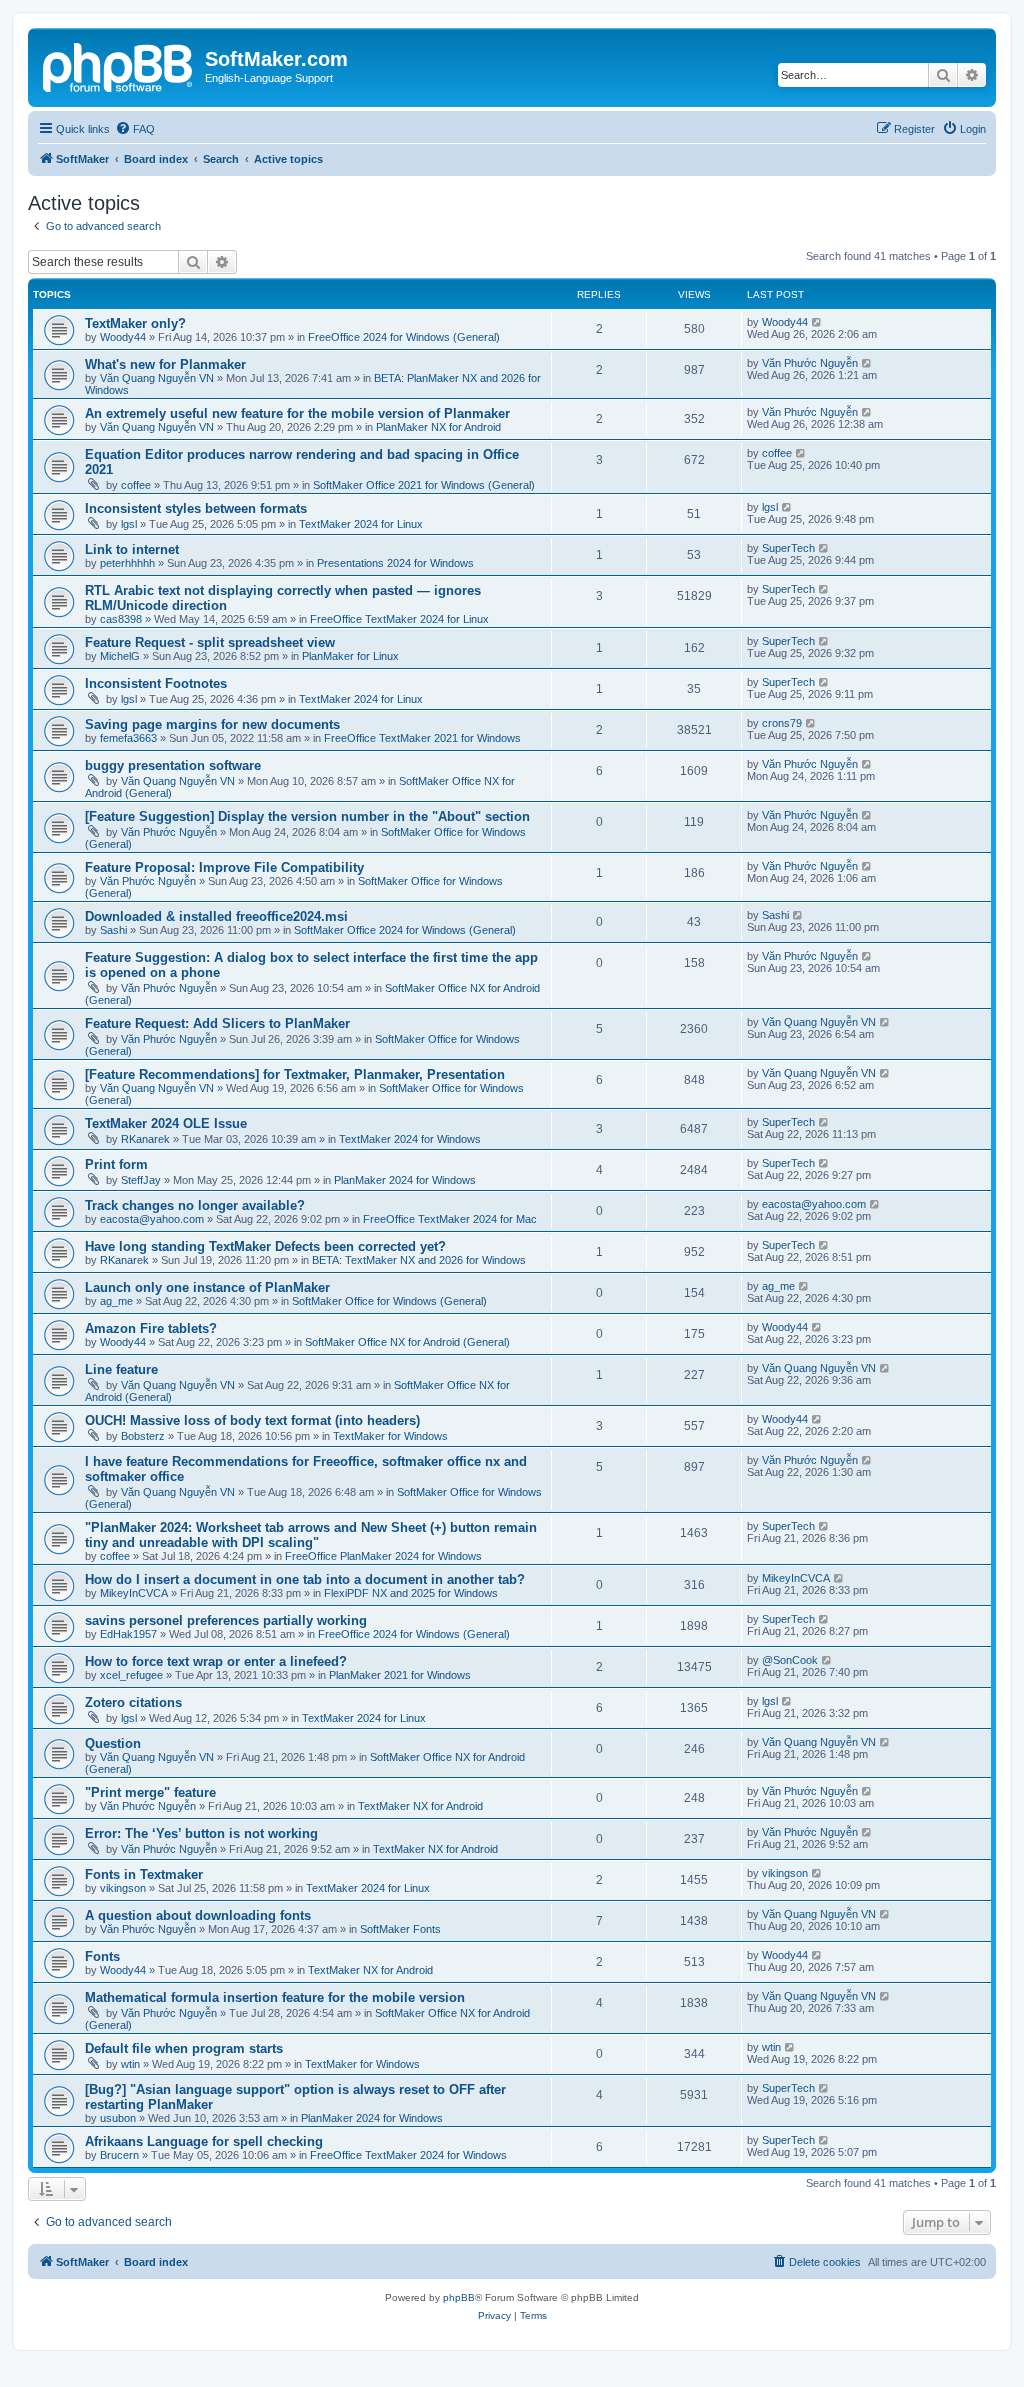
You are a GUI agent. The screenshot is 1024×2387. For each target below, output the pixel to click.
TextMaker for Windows (390, 1436)
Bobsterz (143, 1436)
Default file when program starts (184, 2048)
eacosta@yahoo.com (152, 1219)
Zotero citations (133, 1702)
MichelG (120, 656)
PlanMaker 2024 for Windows (405, 1180)
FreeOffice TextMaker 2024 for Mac (450, 1219)
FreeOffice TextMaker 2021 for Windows (422, 738)
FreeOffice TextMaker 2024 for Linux (399, 619)
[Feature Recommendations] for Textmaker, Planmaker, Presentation (295, 1074)
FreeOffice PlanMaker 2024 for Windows (383, 1556)
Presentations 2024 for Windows (395, 563)
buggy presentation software (173, 765)
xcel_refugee (131, 1675)
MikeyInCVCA (134, 1593)
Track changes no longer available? (195, 1205)
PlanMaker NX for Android (438, 427)
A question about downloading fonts (198, 1915)
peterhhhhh (127, 563)
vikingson (123, 1888)
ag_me (116, 1301)
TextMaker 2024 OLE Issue (166, 1123)
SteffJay (141, 1180)
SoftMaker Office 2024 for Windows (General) (405, 930)
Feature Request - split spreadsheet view (210, 642)
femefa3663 (128, 738)
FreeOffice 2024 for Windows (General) (404, 337)
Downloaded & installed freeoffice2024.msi (216, 916)
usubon (118, 2118)
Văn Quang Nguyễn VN (157, 378)
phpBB (459, 2297)
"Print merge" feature (150, 1792)
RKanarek (145, 1139)
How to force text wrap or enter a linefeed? (216, 1661)
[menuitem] (135, 129)
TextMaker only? (135, 323)
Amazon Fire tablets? (151, 1328)
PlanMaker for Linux (350, 656)
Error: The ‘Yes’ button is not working (201, 1833)
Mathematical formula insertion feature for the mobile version (275, 1997)
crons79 (782, 723)
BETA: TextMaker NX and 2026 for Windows (419, 1260)
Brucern (119, 2155)
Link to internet (132, 549)
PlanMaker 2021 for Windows (400, 1675)
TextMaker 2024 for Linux (361, 524)
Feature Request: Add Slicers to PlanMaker (217, 1023)
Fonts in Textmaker (144, 1874)
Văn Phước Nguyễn (810, 363)
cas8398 (121, 619)
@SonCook (790, 1660)
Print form (116, 1164)
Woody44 (123, 337)
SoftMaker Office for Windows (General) (389, 1301)
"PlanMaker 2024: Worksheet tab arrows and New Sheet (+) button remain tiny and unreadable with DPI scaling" (311, 1535)
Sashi (113, 930)
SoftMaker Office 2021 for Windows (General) (424, 485)
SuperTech (788, 548)
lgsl (129, 524)
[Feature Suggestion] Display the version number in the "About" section (307, 816)
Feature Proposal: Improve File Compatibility (224, 867)
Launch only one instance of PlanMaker (207, 1287)
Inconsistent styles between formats (196, 508)
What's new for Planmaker (165, 364)
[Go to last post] (817, 322)
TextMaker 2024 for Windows (410, 1139)
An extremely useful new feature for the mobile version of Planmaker (297, 413)
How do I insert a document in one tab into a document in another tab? (305, 1579)
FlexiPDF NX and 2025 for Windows (411, 1593)
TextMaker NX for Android (420, 1806)
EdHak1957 (128, 1634)
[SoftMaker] (119, 65)
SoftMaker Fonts (400, 1929)
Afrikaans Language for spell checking (204, 2141)
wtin (130, 2064)
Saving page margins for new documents (212, 724)
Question (113, 1743)
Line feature (121, 1369)
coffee (136, 485)
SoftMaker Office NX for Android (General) (407, 1342)
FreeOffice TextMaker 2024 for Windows (408, 2155)
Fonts (102, 1956)
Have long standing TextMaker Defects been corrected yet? (265, 1246)
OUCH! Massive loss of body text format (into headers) (252, 1420)
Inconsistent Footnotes (156, 683)
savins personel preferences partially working (226, 1620)
